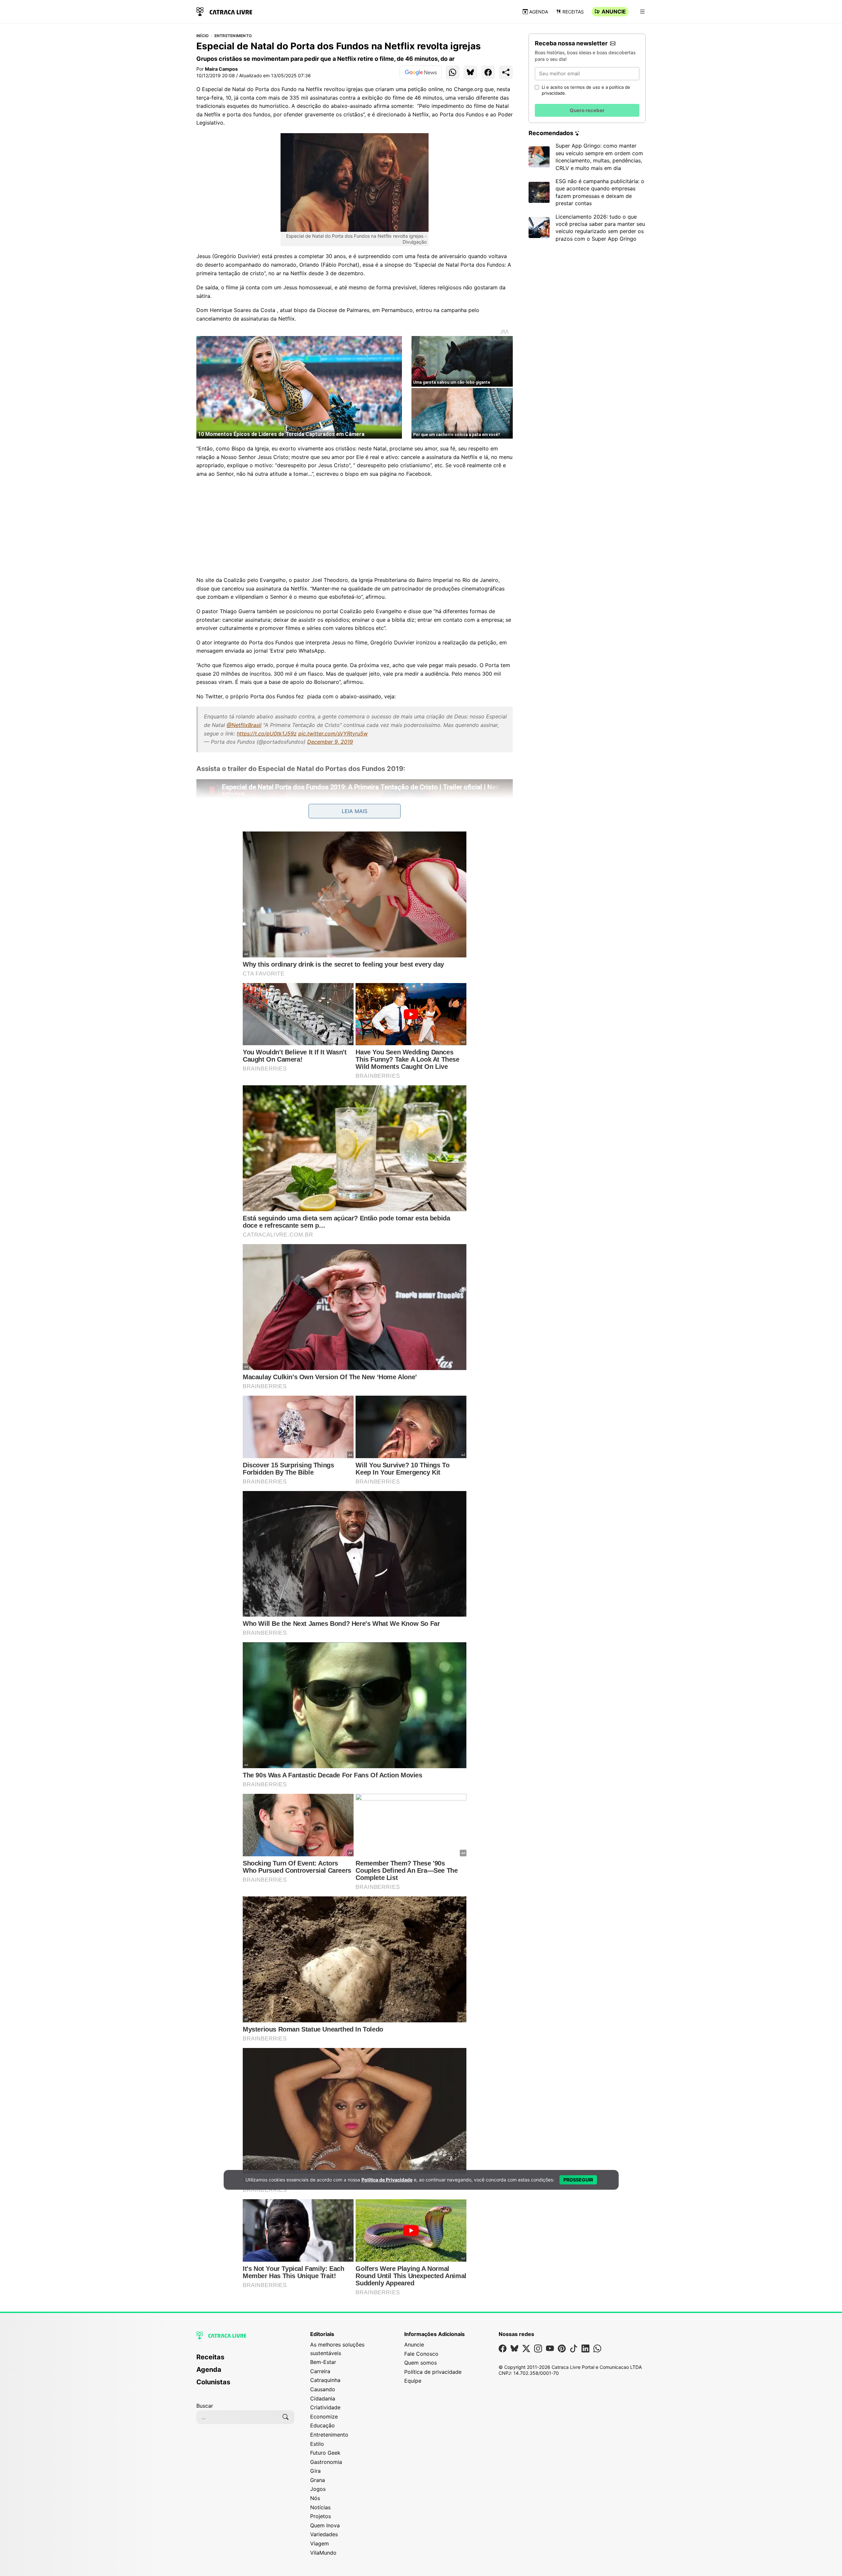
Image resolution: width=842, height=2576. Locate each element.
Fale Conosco (421, 2354)
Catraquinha (325, 2380)
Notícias (320, 2507)
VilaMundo (323, 2553)
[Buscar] (285, 2417)
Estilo (317, 2444)
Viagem (320, 2543)
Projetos (321, 2516)
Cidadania (323, 2398)
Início (202, 36)
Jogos (318, 2489)
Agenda (539, 12)
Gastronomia (326, 2462)
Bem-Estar (323, 2362)
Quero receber (587, 110)
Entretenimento (233, 36)
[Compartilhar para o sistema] (506, 72)
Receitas (573, 12)
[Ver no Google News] (421, 72)
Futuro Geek (325, 2453)
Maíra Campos (221, 69)
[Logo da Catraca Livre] (224, 11)
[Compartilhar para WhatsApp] (453, 72)
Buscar (205, 2406)
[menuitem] (245, 2360)
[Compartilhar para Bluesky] (470, 72)
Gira (315, 2471)
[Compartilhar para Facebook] (488, 72)
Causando (323, 2389)
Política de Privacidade (387, 2180)
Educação (322, 2425)
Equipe (413, 2381)
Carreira (320, 2371)
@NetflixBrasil (244, 725)
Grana (318, 2480)
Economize (324, 2417)
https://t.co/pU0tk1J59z (267, 734)
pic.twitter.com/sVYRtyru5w (333, 734)
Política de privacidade (433, 2372)
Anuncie (614, 12)
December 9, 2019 (330, 742)
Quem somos (421, 2363)
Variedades (324, 2534)
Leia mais (355, 811)
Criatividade (325, 2407)
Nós (315, 2498)
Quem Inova (325, 2525)
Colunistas (213, 2382)
